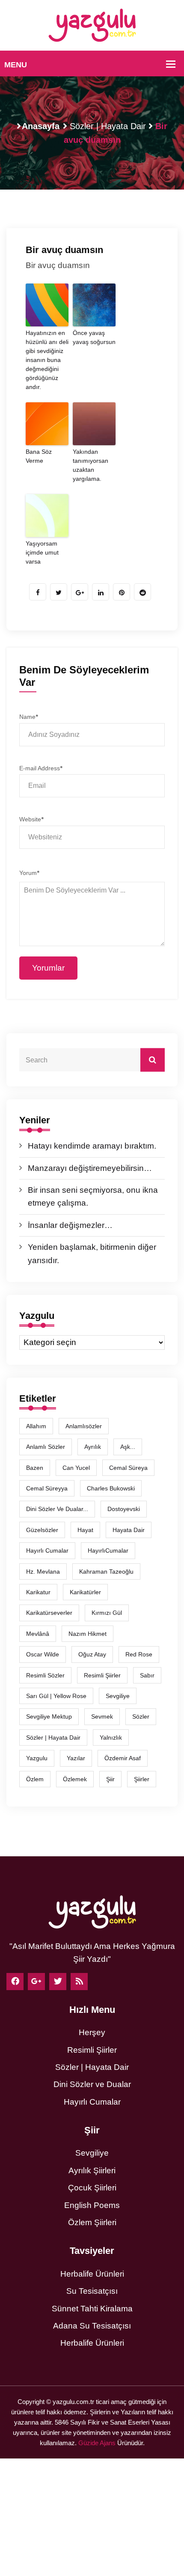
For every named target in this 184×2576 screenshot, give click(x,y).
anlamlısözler (84, 1426)
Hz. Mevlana (43, 1572)
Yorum (29, 873)
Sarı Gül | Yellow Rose (56, 1696)
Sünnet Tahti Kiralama (92, 2309)
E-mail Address (41, 768)
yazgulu (37, 1758)
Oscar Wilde (43, 1654)
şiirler (142, 1779)
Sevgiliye (92, 2153)
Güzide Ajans (97, 2443)
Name (28, 717)
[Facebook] (15, 1982)
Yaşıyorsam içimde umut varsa (42, 552)
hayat (85, 1530)
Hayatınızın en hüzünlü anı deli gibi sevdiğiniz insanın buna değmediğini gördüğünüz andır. (47, 360)
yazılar (76, 1758)
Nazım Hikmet (88, 1634)
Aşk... (128, 1447)
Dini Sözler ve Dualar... (57, 1509)
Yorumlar (48, 968)
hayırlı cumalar (47, 1550)
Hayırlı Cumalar (92, 2102)
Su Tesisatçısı (92, 2291)
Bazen (35, 1468)
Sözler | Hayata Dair (108, 126)
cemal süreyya (47, 1488)
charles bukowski (111, 1488)
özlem (35, 1779)
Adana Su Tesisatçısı (92, 2326)
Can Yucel (76, 1468)
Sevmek (102, 1716)
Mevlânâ (38, 1634)
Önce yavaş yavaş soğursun (94, 337)
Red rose (139, 1654)
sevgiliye (118, 1696)
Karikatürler (85, 1592)
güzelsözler (42, 1530)
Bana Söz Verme (39, 456)
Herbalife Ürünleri (92, 2274)
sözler (141, 1716)
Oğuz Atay (92, 1654)
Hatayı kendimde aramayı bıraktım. (92, 1146)
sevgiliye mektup (49, 1716)
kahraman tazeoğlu (106, 1572)
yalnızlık (111, 1737)
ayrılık (93, 1447)
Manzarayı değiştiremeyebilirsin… (90, 1168)
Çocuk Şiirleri (92, 2188)
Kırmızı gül (107, 1613)
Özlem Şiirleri (92, 2222)
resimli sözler (45, 1675)
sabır (147, 1675)
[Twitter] (58, 1982)
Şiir (110, 1779)
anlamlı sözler (46, 1447)
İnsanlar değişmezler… (70, 1225)
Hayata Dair (129, 1530)
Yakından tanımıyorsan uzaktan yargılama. (91, 465)
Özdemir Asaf (123, 1758)
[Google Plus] (36, 1982)
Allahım (36, 1426)
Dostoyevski (124, 1509)
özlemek (75, 1779)
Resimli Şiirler (102, 1675)
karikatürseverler (49, 1613)
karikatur (38, 1592)
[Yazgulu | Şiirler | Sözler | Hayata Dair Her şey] (92, 25)
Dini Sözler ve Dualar (92, 2084)
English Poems (92, 2205)
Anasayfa (41, 126)
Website (31, 819)
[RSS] (79, 1982)
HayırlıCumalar (108, 1550)
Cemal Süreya (128, 1468)
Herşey (92, 2032)
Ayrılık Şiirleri (92, 2170)
